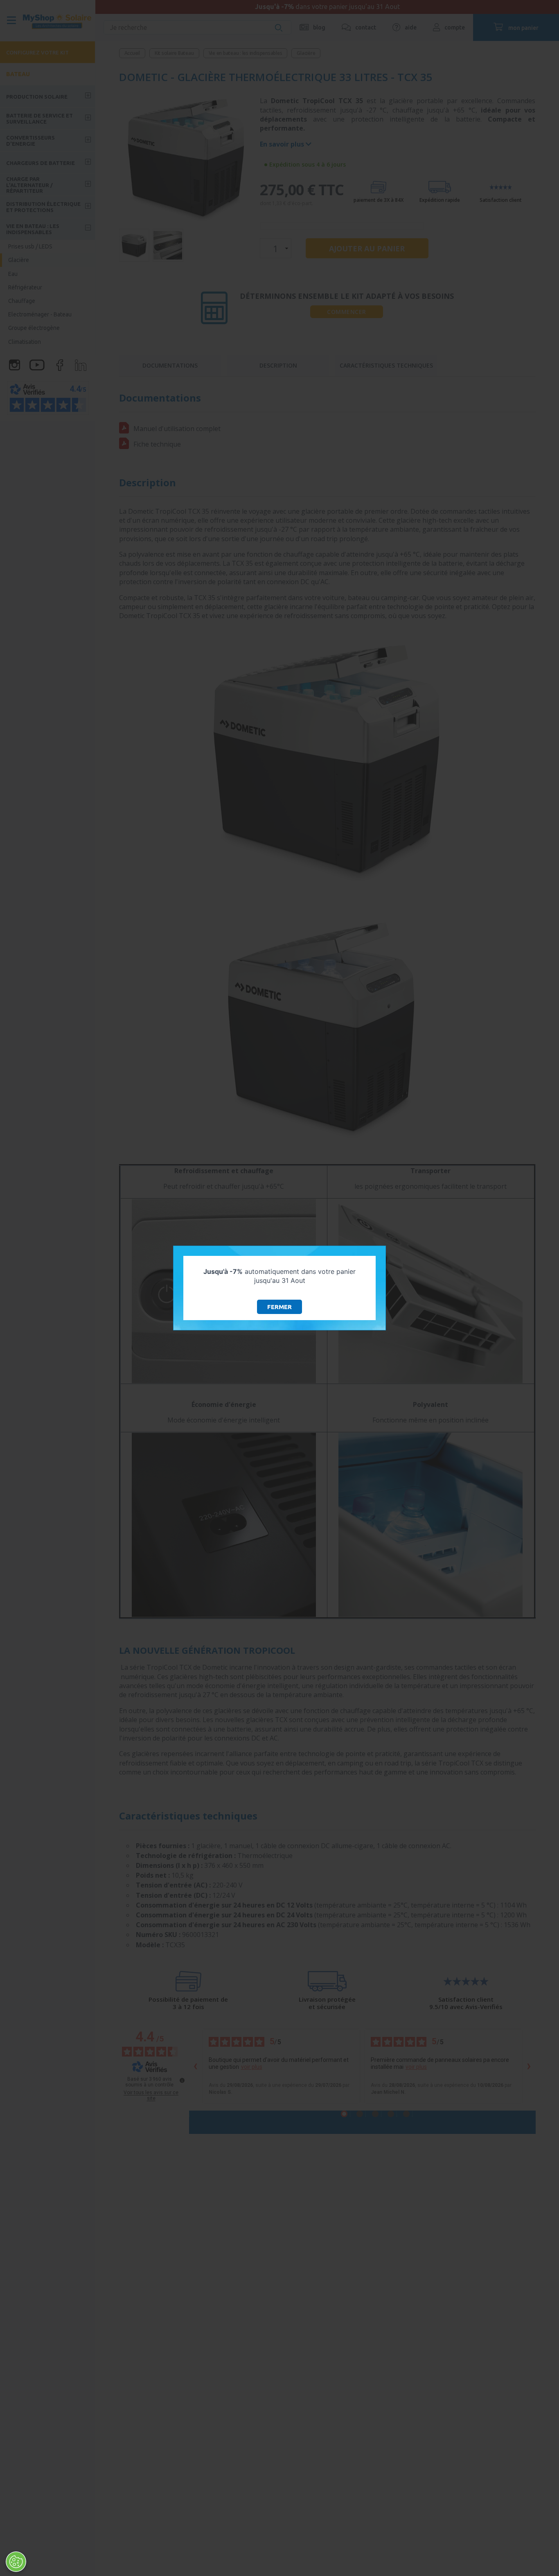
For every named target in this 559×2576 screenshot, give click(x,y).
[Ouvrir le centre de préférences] (16, 2562)
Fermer (279, 1307)
